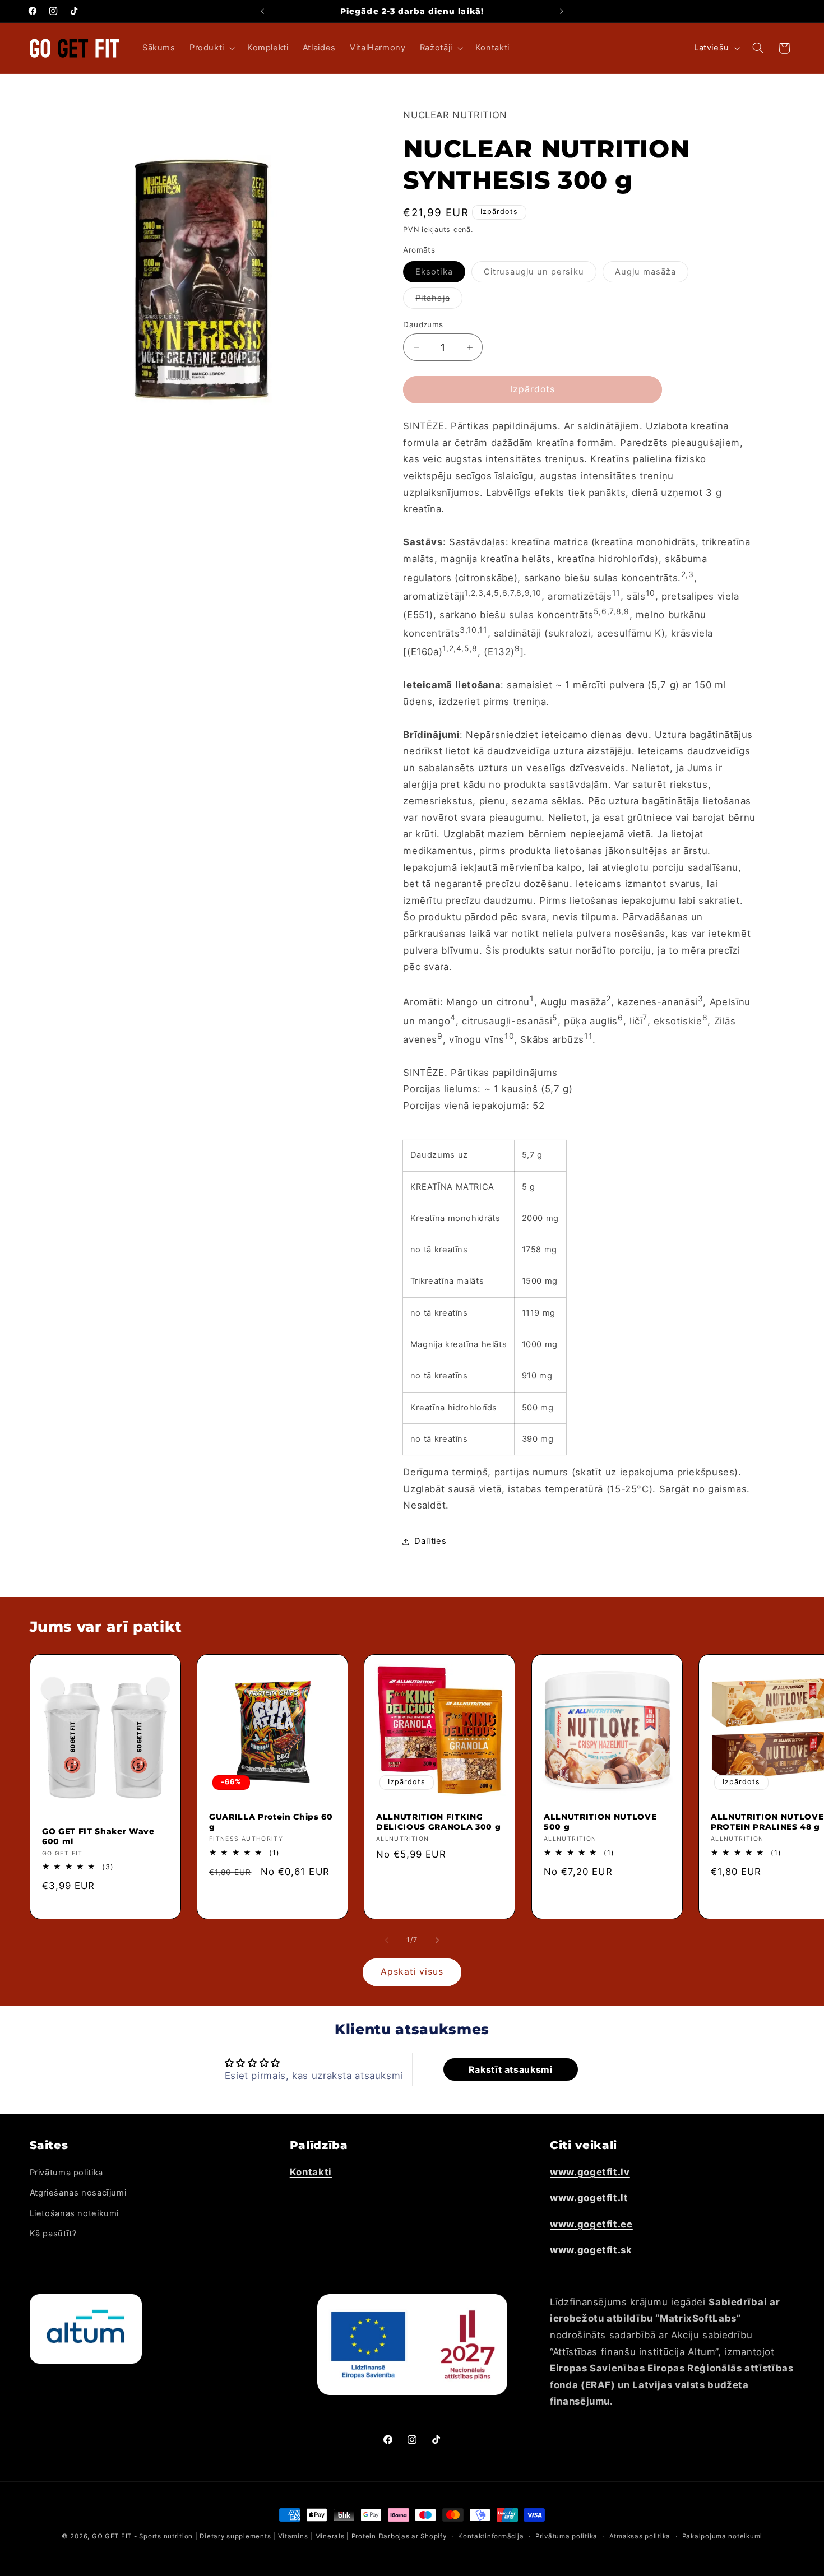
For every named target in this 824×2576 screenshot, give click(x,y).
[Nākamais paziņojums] (562, 11)
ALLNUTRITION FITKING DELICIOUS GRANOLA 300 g (438, 1822)
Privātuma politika (66, 2173)
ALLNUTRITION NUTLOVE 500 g (600, 1822)
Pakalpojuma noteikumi (722, 2536)
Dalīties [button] (430, 1542)
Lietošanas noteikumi (75, 2213)
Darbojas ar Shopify (413, 2536)
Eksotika (440, 274)
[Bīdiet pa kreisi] (387, 1940)
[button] (211, 48)
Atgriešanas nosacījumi (78, 2193)
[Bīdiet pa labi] (437, 1940)
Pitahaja (439, 301)
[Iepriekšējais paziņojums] (262, 11)
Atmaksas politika (640, 2536)
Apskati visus (412, 1972)
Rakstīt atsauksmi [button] (511, 2069)
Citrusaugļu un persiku (540, 274)
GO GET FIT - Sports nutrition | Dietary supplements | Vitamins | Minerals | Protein (234, 2536)
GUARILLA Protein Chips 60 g (271, 1822)
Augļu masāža (652, 274)
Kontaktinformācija (491, 2536)
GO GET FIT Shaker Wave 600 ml (98, 1836)
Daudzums (423, 324)
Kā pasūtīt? (53, 2234)
